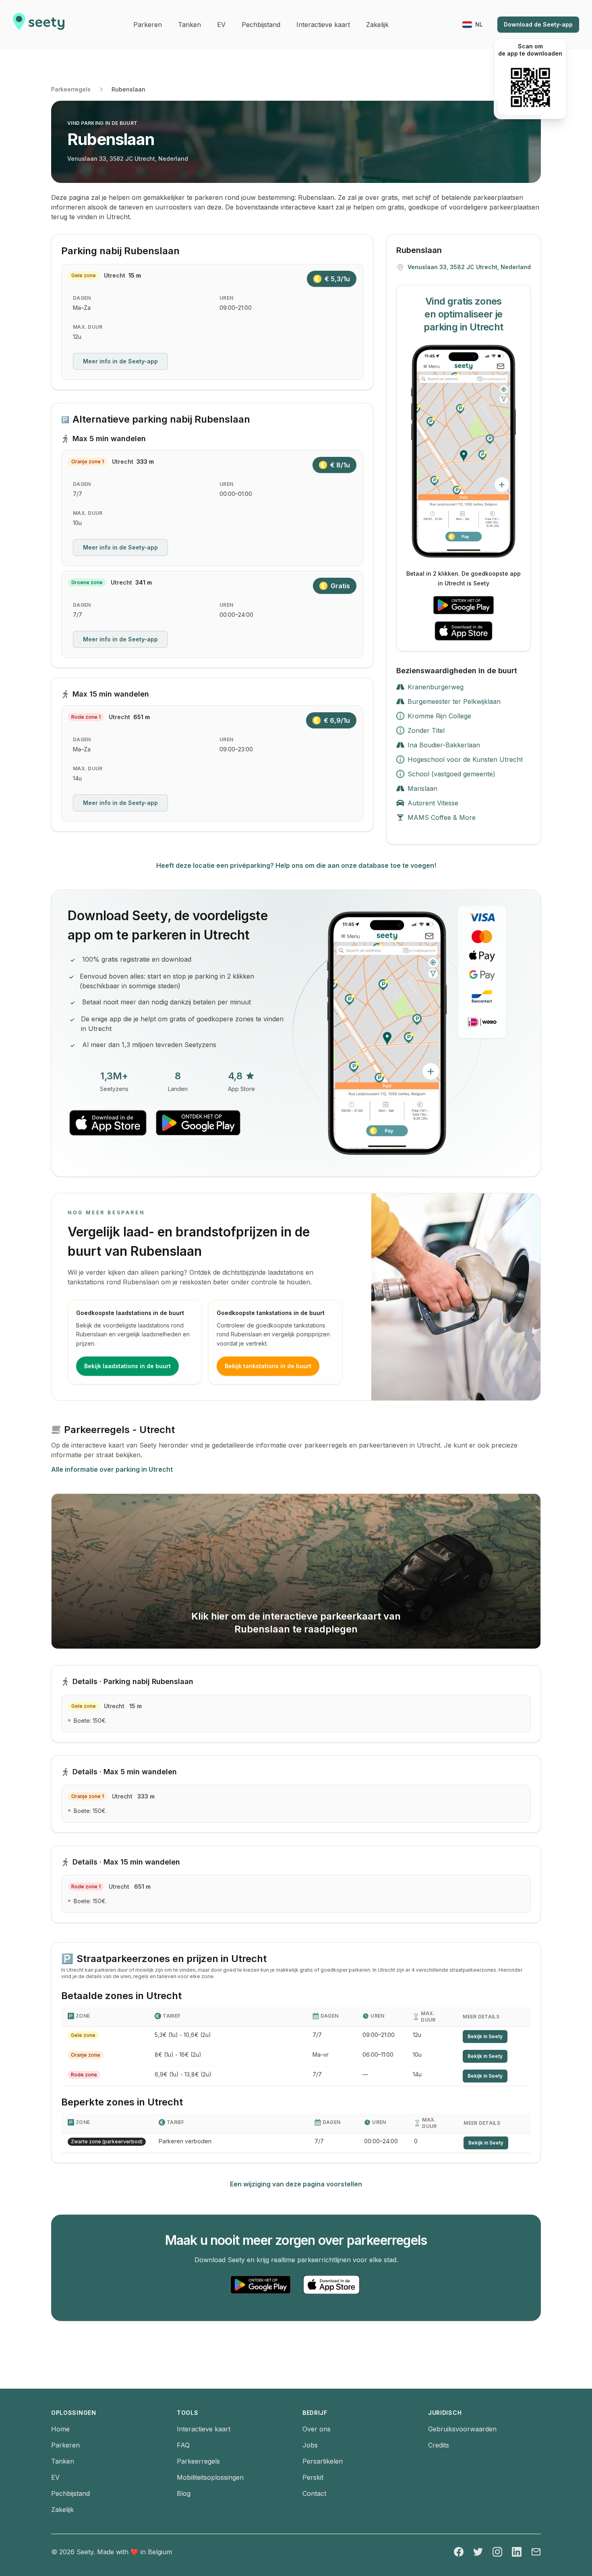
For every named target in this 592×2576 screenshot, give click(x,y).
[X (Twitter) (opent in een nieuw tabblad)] (478, 2552)
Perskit (313, 2477)
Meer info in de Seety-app (120, 361)
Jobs (310, 2445)
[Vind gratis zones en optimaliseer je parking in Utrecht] (464, 451)
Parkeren (65, 2445)
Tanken (63, 2461)
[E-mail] (536, 2552)
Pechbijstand (70, 2493)
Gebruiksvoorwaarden (462, 2429)
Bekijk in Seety (485, 2036)
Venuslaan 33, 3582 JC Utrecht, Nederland (128, 159)
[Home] (39, 25)
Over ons (317, 2429)
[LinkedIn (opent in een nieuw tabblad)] (517, 2552)
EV (55, 2477)
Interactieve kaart (204, 2429)
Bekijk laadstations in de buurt (127, 1366)
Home (60, 2429)
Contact (314, 2493)
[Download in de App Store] (464, 631)
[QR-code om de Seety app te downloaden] (530, 87)
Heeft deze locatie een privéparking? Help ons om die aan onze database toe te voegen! (296, 865)
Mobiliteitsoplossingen (210, 2477)
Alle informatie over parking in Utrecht (112, 1469)
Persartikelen (323, 2461)
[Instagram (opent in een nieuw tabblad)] (497, 2552)
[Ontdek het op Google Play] (464, 605)
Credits (439, 2445)
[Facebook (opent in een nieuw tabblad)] (459, 2552)
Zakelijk (62, 2510)
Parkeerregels (71, 89)
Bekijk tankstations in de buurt (268, 1366)
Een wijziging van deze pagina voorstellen (296, 2184)
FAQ (183, 2445)
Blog (184, 2493)
